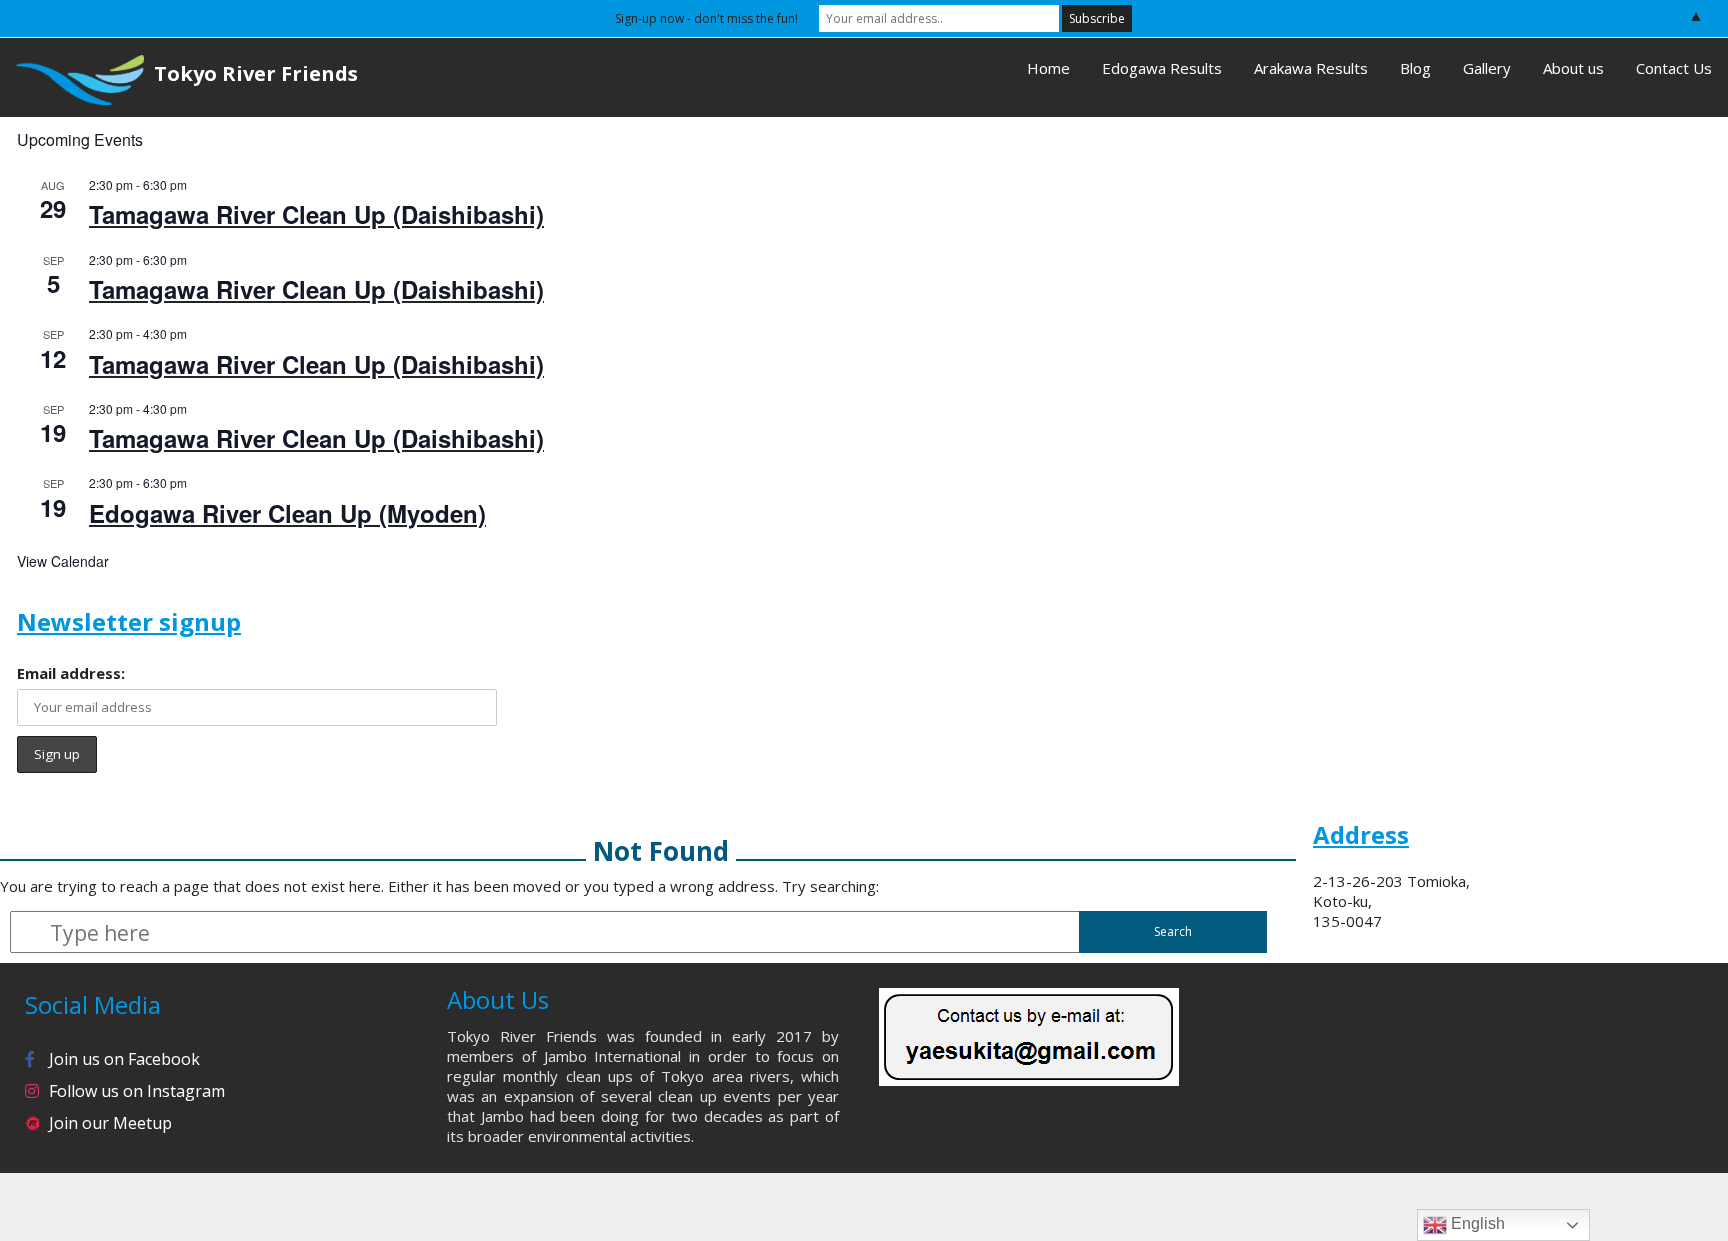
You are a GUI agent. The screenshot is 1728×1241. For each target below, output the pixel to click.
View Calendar (63, 561)
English (1476, 1223)
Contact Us (1674, 68)
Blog (1415, 68)
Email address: (71, 673)
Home (1048, 68)
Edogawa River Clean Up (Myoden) (287, 513)
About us (1573, 68)
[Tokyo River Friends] (72, 77)
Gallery (1487, 68)
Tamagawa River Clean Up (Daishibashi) (316, 214)
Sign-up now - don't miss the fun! (706, 18)
